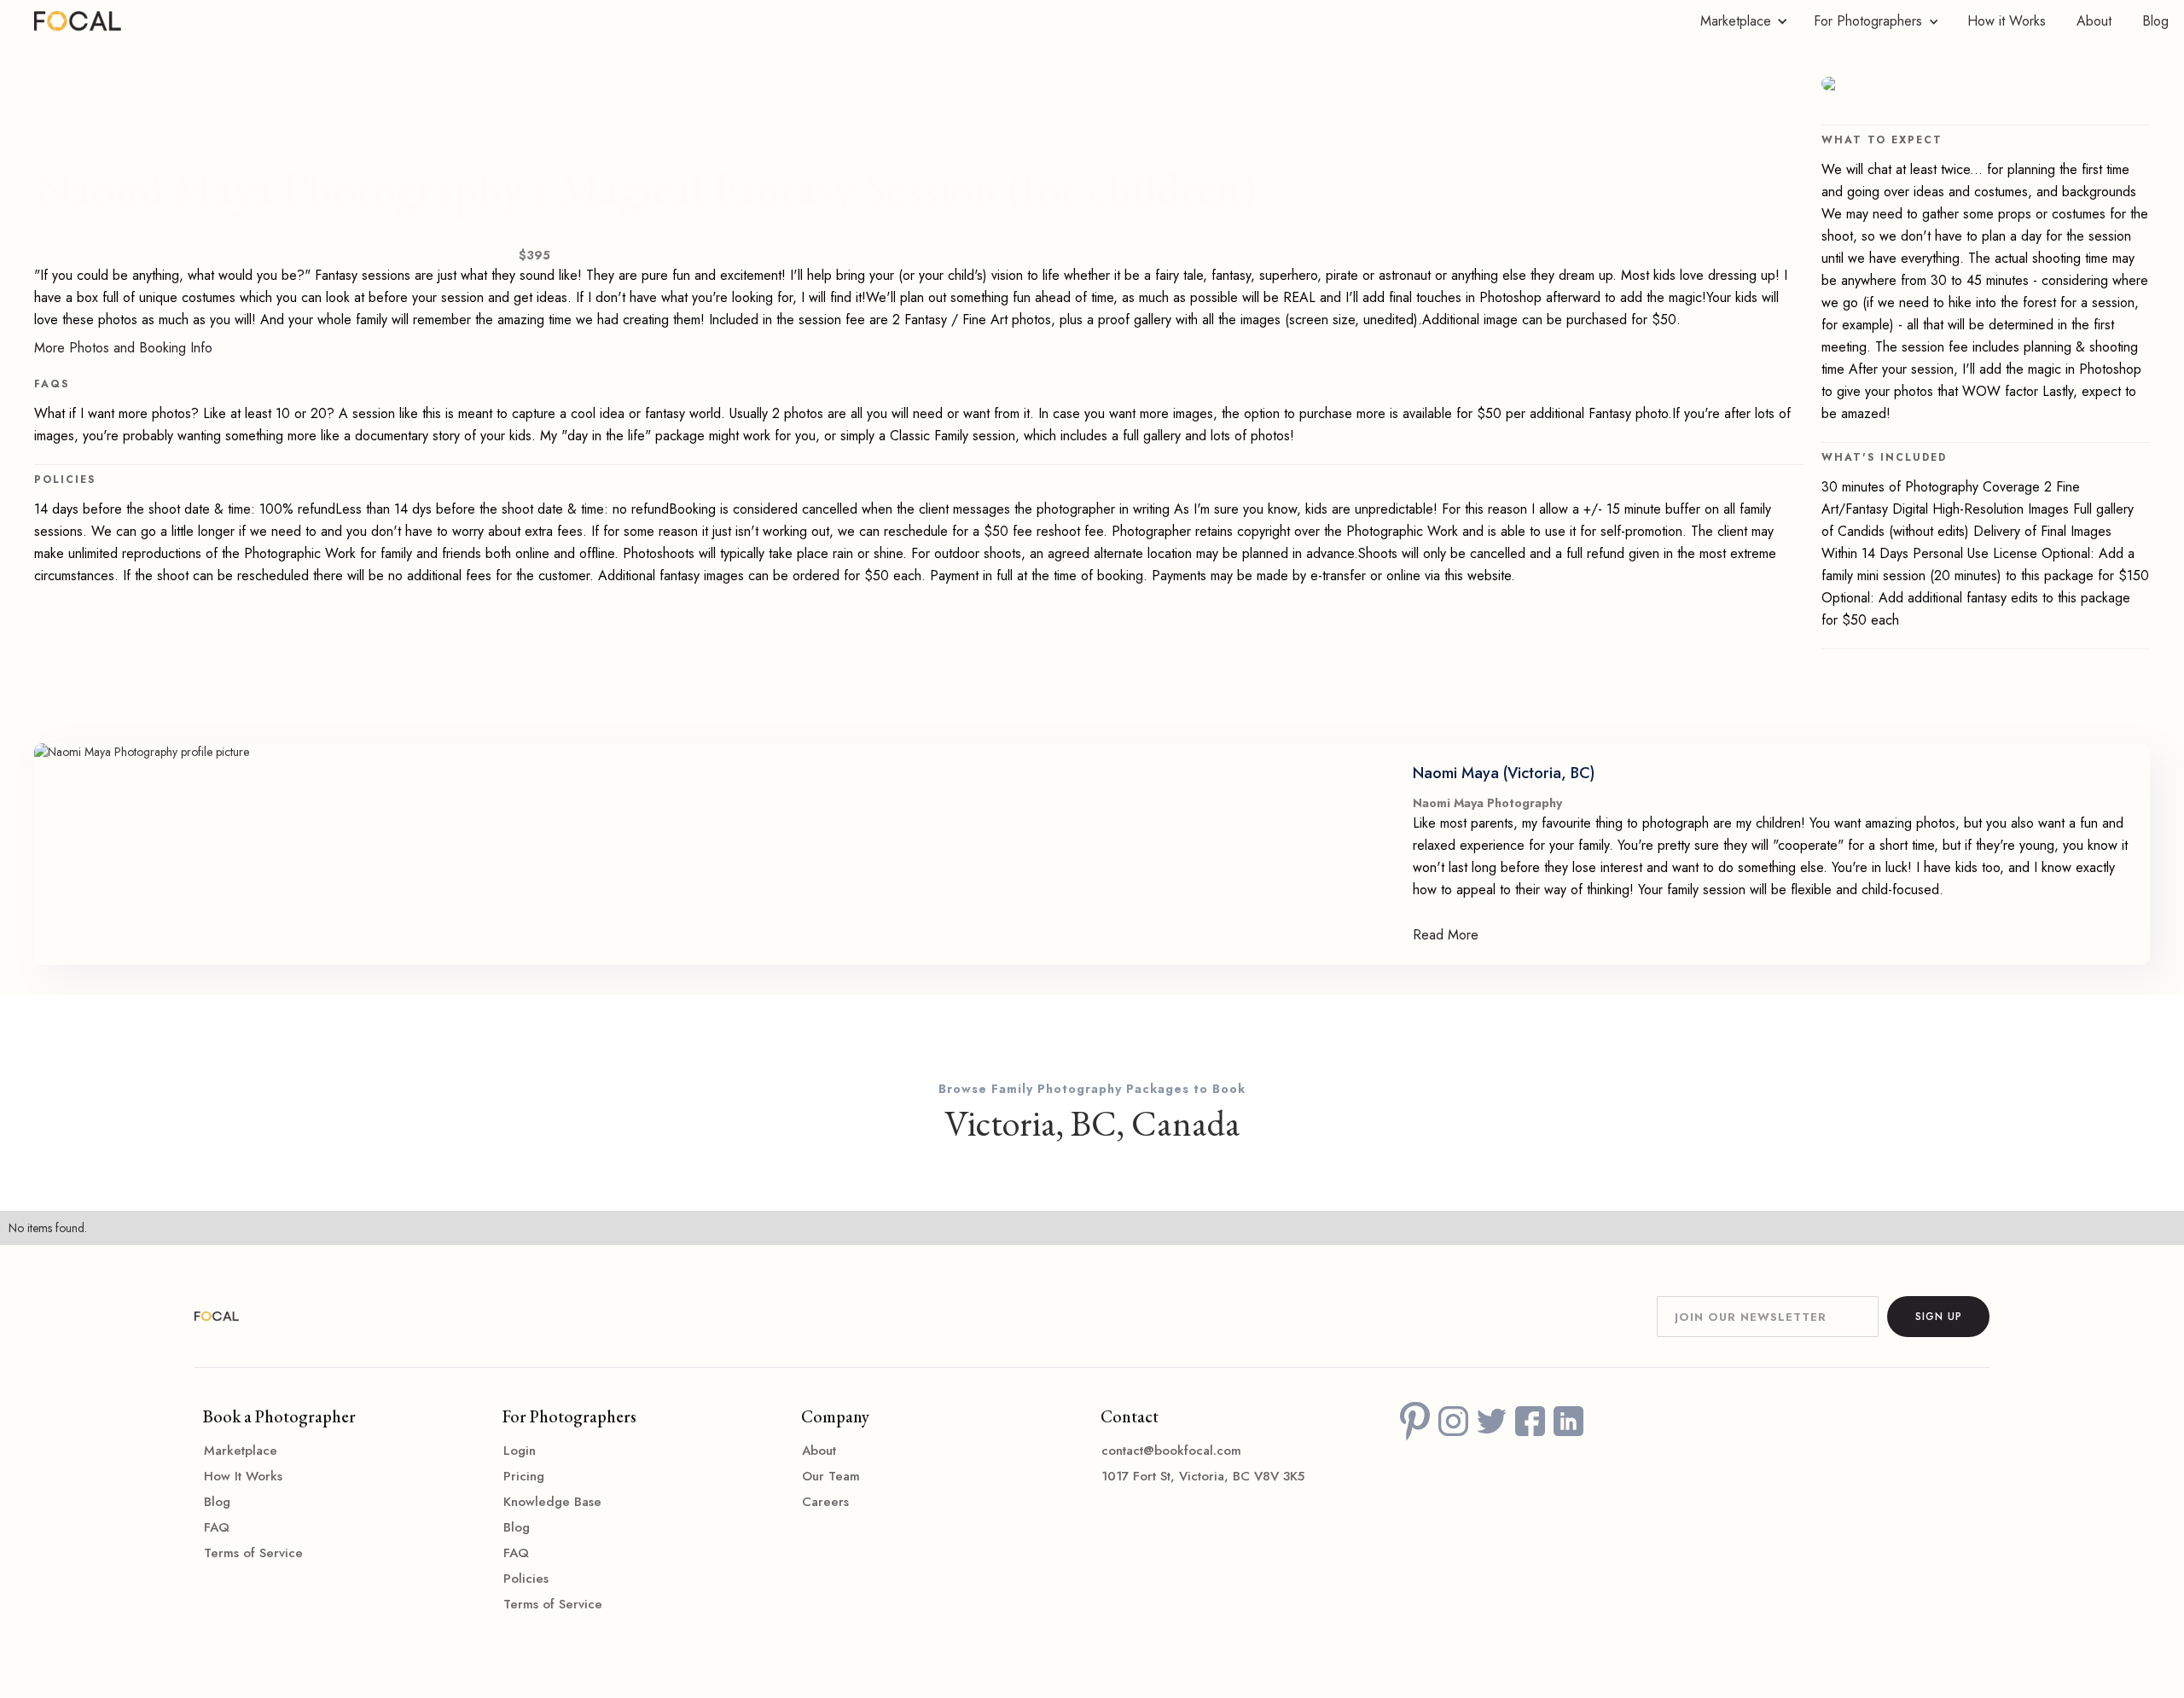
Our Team (831, 1476)
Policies (526, 1579)
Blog (2155, 21)
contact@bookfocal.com (1171, 1451)
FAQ (217, 1527)
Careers (825, 1502)
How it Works (2007, 21)
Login (520, 1451)
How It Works (243, 1476)
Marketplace (241, 1451)
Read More (1446, 935)
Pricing (524, 1476)
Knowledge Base (552, 1502)
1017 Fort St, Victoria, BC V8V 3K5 (1203, 1476)
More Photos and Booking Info (123, 348)
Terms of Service (253, 1553)
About (2094, 21)
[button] (1740, 21)
